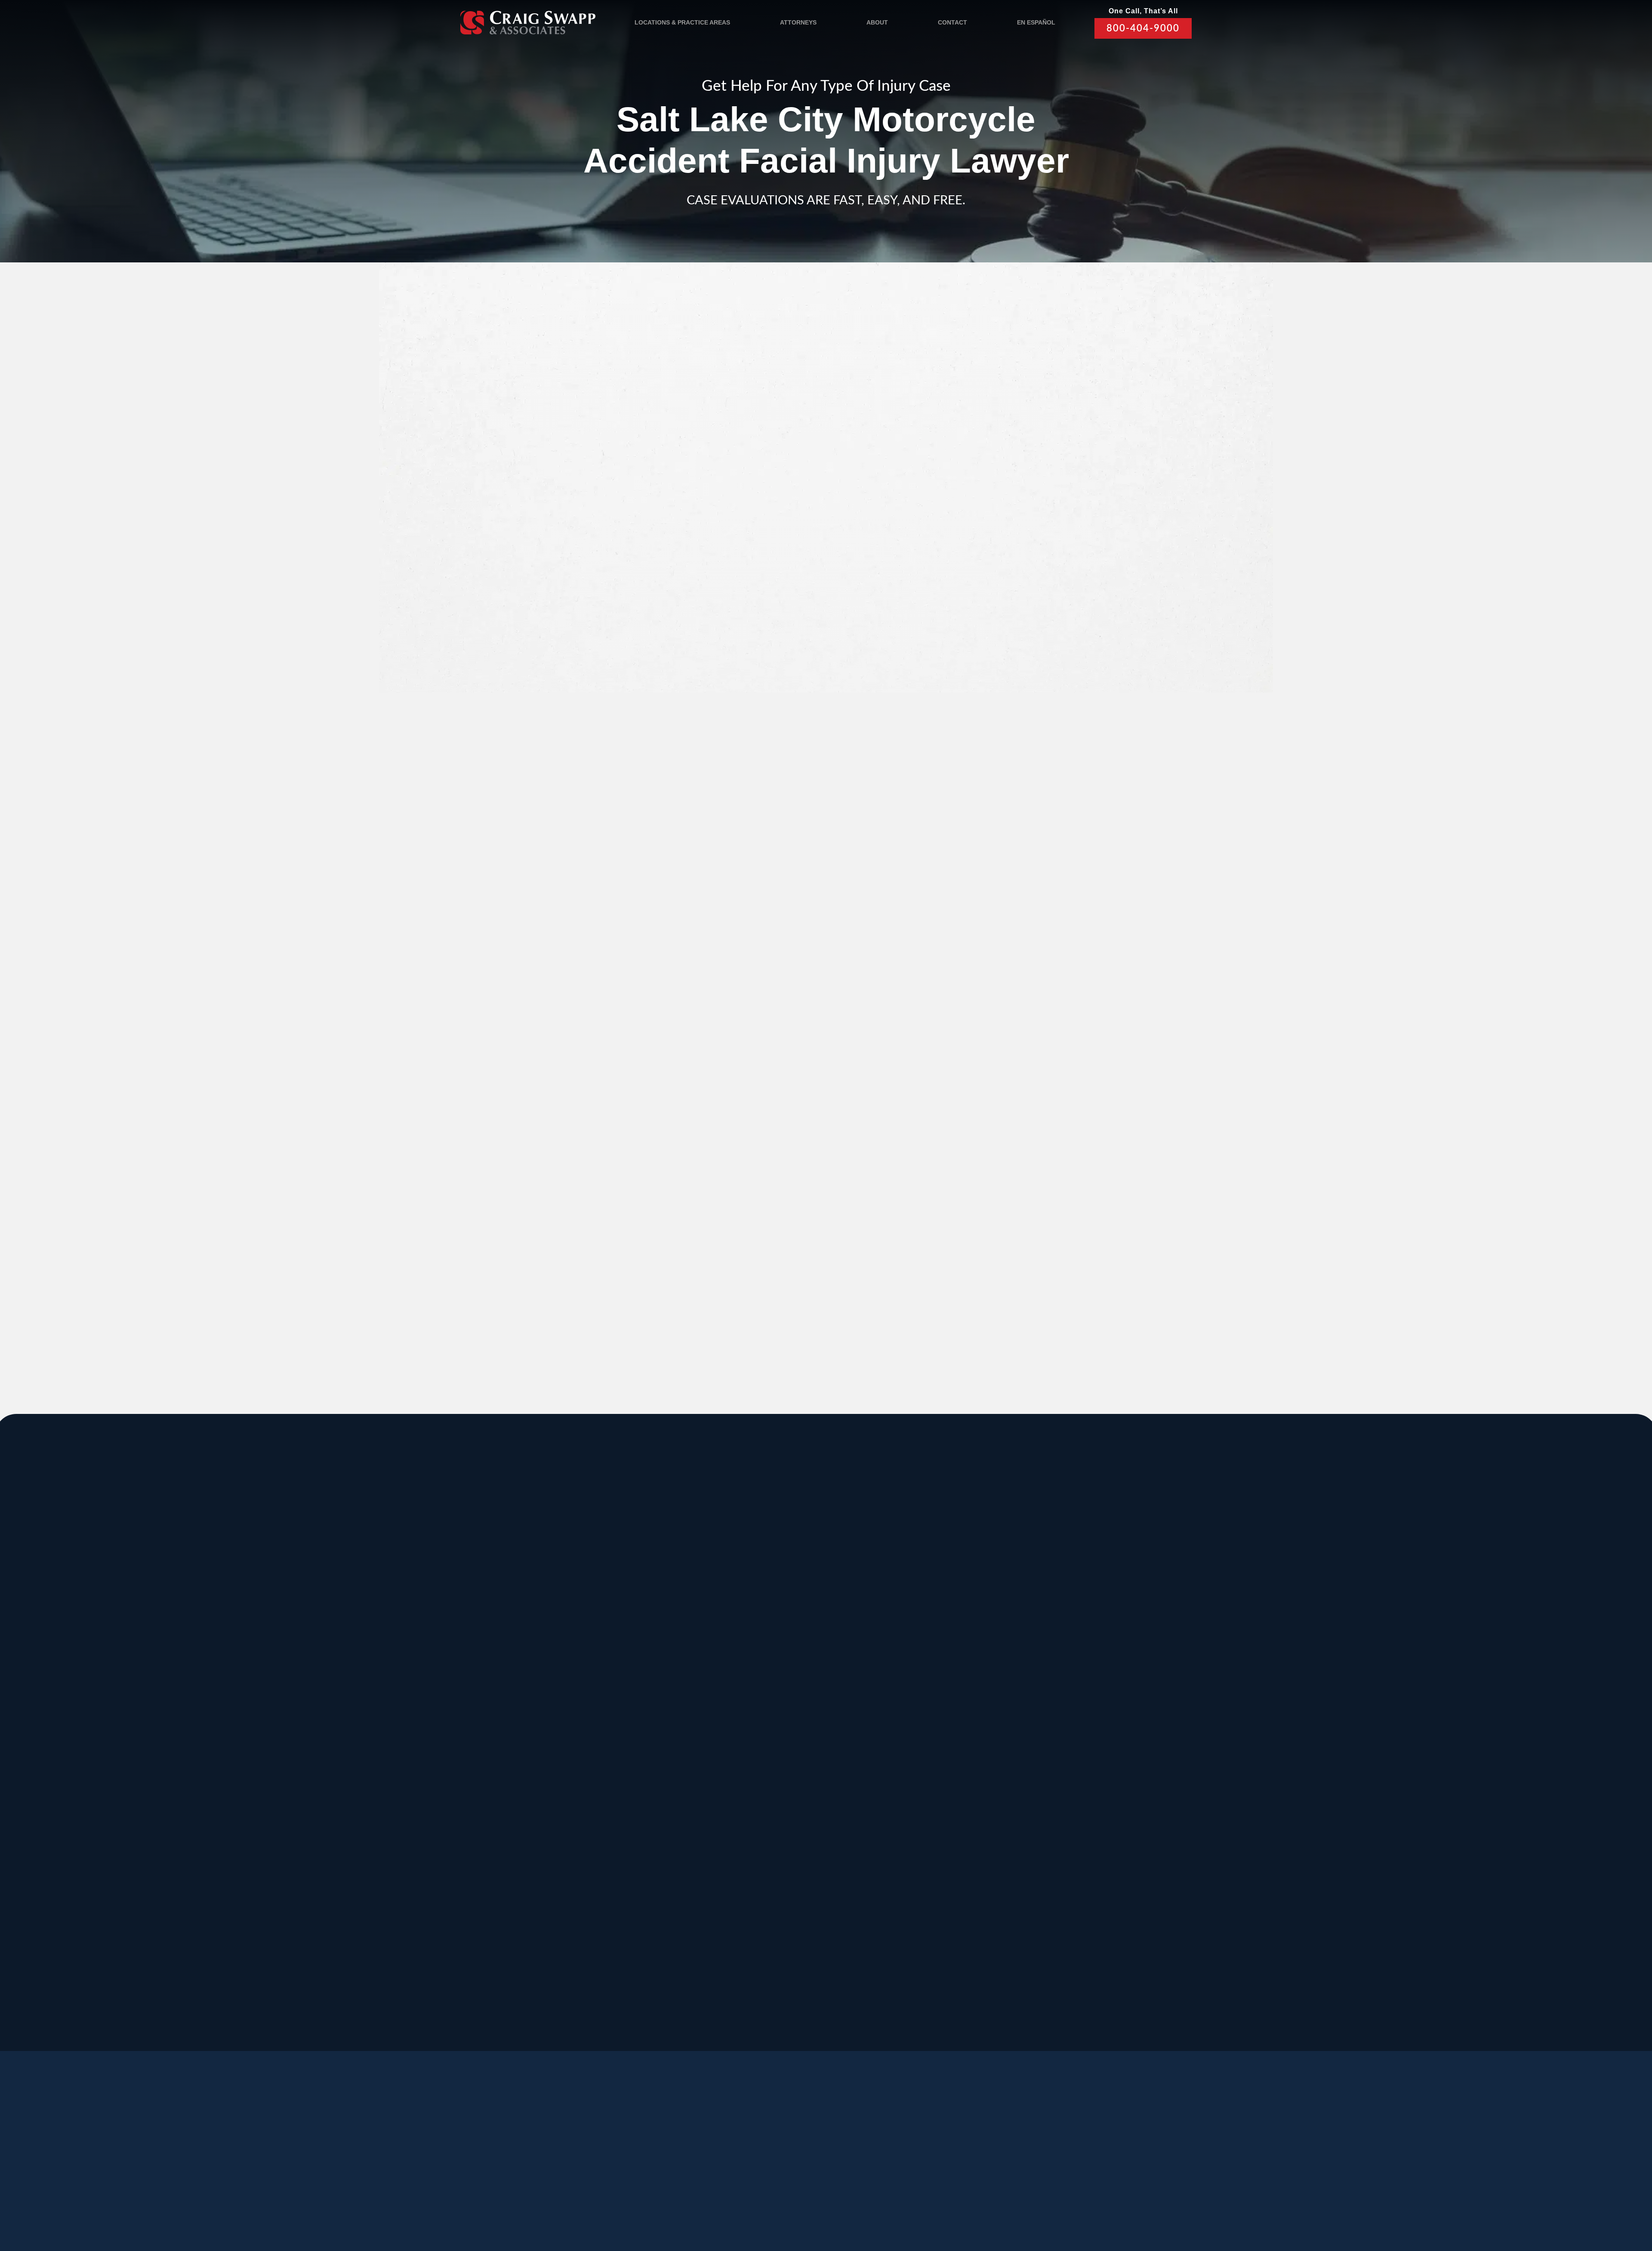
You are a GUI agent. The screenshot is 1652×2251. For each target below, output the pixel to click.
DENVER (915, 1775)
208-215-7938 (787, 1843)
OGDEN (527, 1861)
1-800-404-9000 (777, 1273)
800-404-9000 (1143, 28)
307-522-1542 (915, 1757)
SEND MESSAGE (1026, 661)
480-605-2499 (1044, 1833)
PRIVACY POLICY (705, 2200)
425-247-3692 (1044, 1929)
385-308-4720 (1044, 1671)
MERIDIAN (662, 1602)
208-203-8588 (659, 1661)
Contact (952, 22)
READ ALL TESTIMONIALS (1029, 1004)
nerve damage (618, 985)
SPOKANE (662, 1689)
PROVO (1041, 1602)
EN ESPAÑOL (1036, 22)
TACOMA (915, 1861)
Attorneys (798, 22)
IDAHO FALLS (799, 1861)
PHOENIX (1045, 1775)
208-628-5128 (530, 1757)
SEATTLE (788, 1689)
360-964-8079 (851, 2016)
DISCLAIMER (760, 2200)
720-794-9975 (915, 1843)
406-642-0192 (1044, 1757)
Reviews (570, 2159)
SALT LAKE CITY (934, 1602)
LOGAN (655, 1861)
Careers (665, 2159)
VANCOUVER (861, 1947)
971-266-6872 (530, 1843)
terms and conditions (1023, 613)
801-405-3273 (915, 1671)
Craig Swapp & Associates (632, 1262)
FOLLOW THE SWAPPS (1071, 2162)
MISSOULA (1049, 1689)
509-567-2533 (787, 1661)
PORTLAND (536, 1775)
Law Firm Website (1035, 2199)
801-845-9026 (530, 1671)
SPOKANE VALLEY (811, 1602)
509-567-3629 (659, 1843)
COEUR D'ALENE (807, 1775)
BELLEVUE (1049, 1861)
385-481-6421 (530, 1920)
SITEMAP (803, 2200)
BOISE (524, 1689)
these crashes (651, 478)
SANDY (526, 1602)
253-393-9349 (915, 1929)
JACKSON (918, 1689)
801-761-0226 (723, 2006)
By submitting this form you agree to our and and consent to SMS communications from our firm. (1034, 617)
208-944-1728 (787, 1920)
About (877, 22)
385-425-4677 (659, 1920)
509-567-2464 (659, 1757)
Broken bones (582, 963)
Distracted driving (588, 704)
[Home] (528, 22)
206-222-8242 (787, 1757)
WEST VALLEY (737, 1947)
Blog (617, 2159)
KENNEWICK (668, 1775)
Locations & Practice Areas (682, 22)
